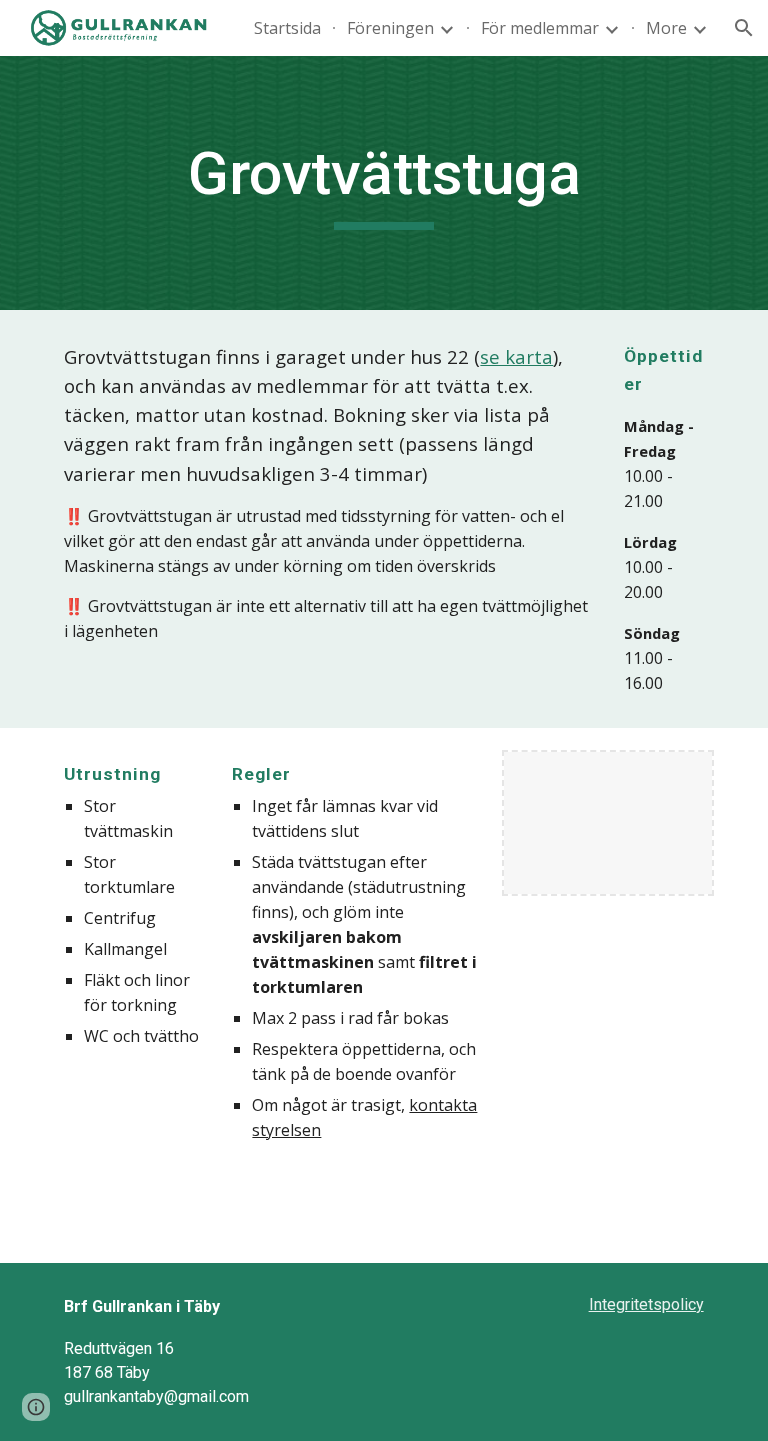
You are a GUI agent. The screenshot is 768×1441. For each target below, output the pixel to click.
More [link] (666, 28)
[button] (744, 28)
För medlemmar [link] (540, 28)
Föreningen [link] (390, 28)
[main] (383, 183)
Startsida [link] (287, 28)
